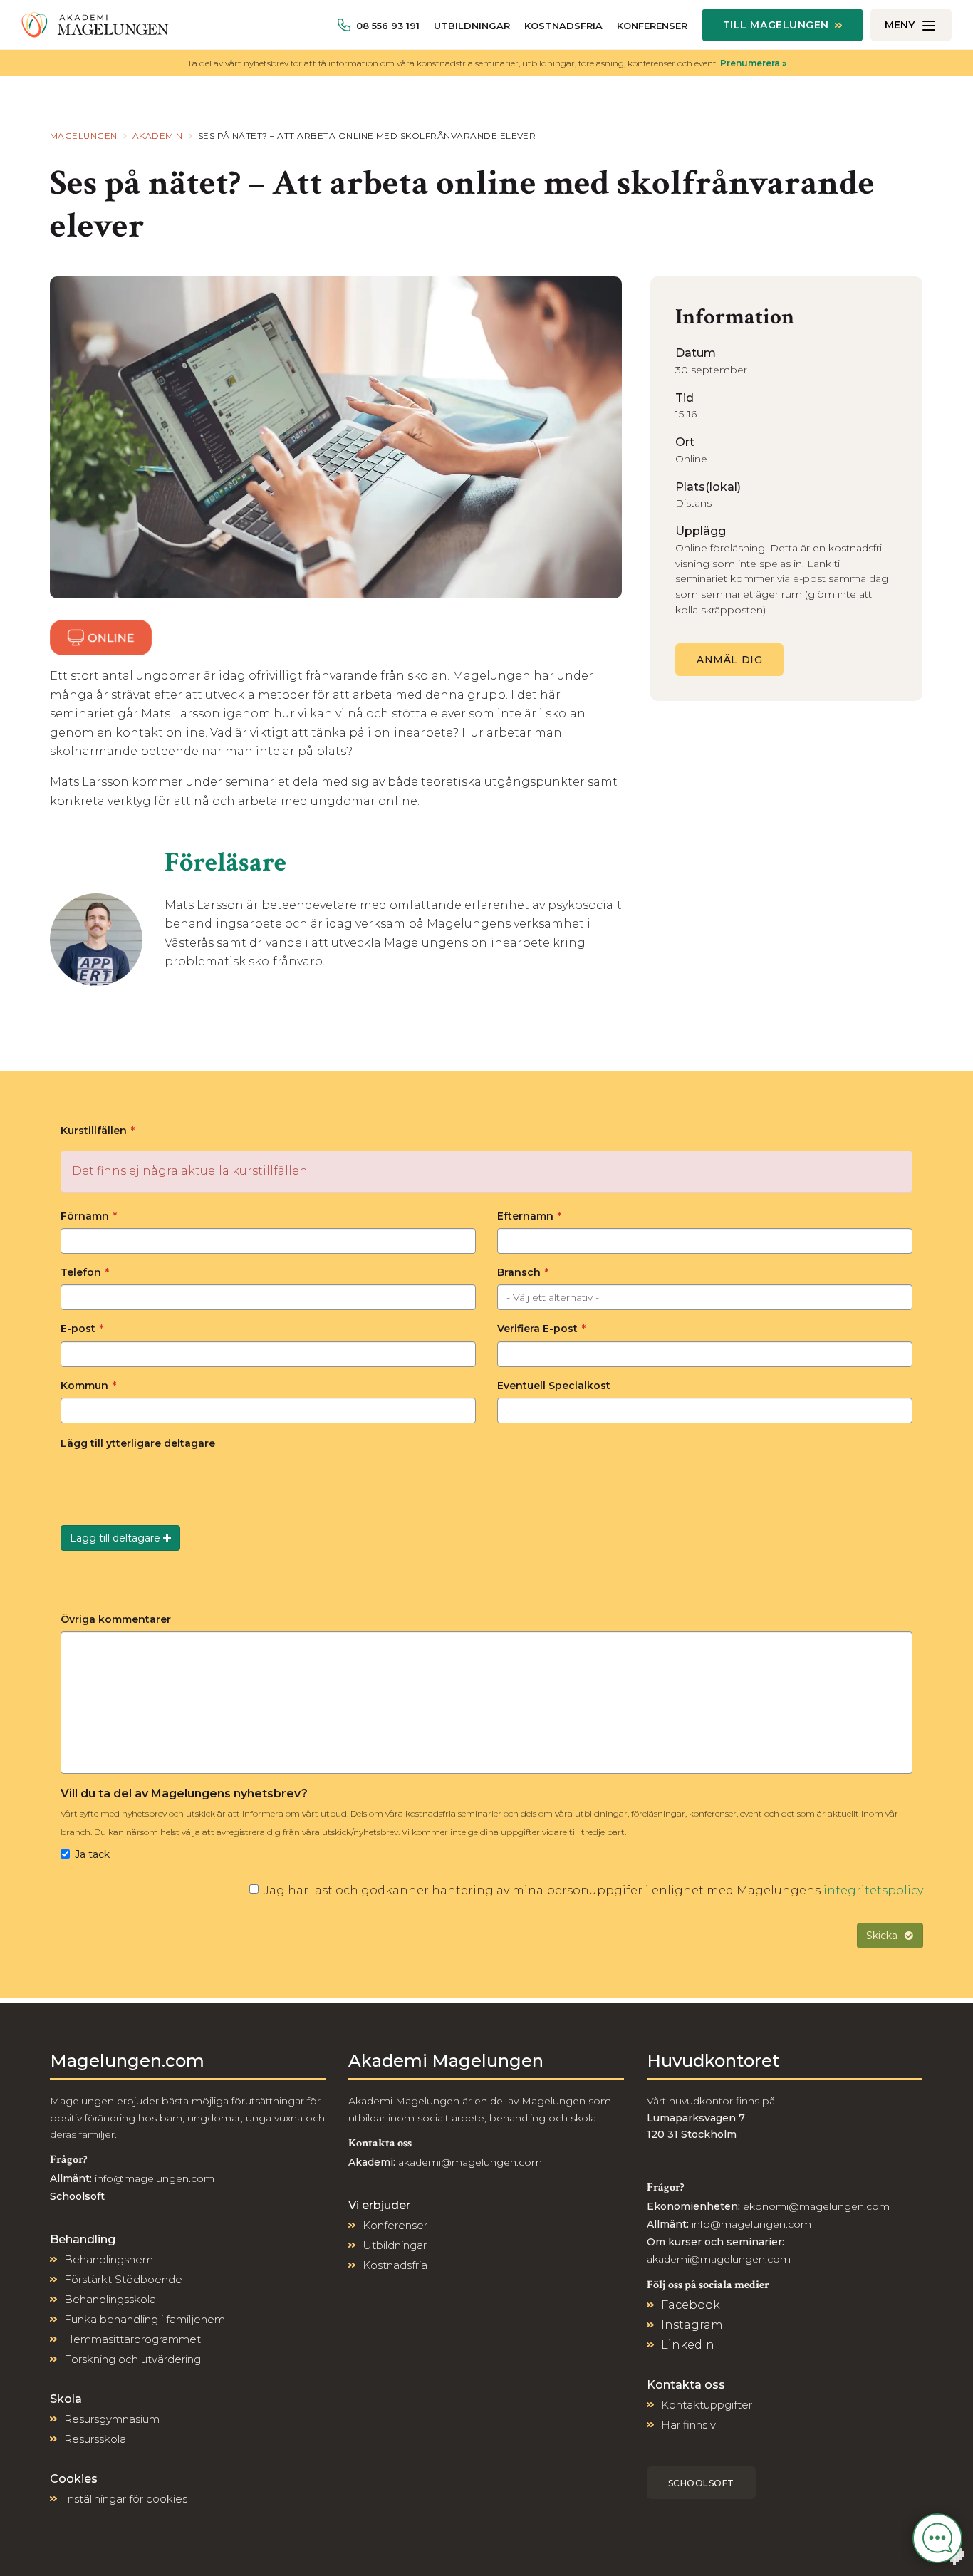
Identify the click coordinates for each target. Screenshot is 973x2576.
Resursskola (95, 2439)
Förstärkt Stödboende (123, 2279)
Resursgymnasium (112, 2419)
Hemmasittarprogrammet (132, 2339)
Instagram (692, 2325)
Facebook (691, 2305)
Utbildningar (472, 26)
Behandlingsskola (110, 2299)
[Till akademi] (95, 25)
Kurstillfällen (98, 1131)
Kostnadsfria (563, 26)
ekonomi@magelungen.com (816, 2206)
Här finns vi (690, 2425)
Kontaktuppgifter (707, 2405)
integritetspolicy (873, 1890)
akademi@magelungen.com (470, 2162)
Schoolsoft (701, 2483)
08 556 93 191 (388, 26)
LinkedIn (688, 2345)
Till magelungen (776, 25)
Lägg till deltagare (116, 1538)
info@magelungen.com (153, 2178)
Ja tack (92, 1854)
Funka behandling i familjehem (145, 2319)
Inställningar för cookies (126, 2499)
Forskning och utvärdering (132, 2359)
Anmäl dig (729, 660)
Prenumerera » (753, 63)
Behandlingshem (109, 2259)
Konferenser (652, 26)
